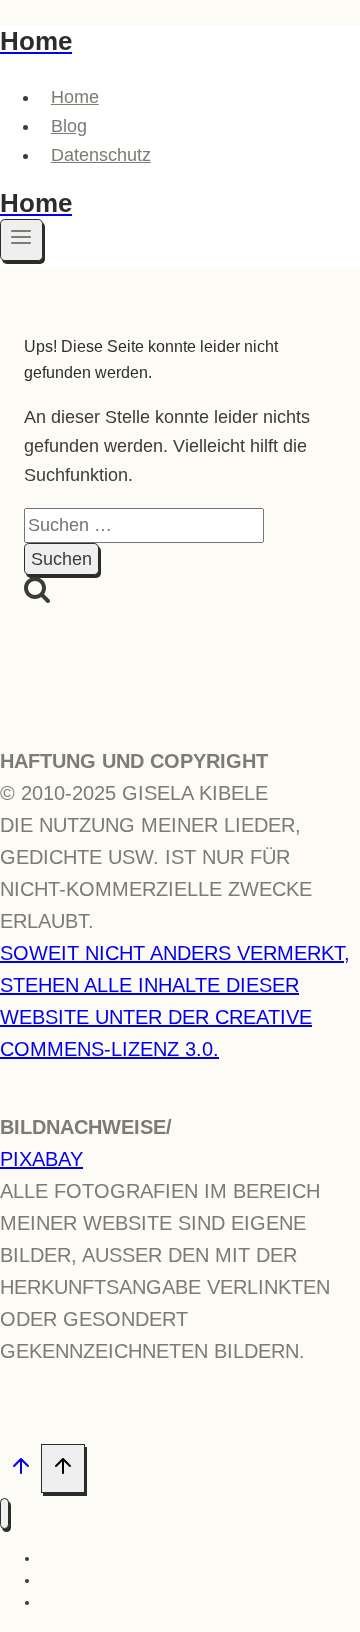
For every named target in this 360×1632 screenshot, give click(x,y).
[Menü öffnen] (21, 240)
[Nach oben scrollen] (20, 1470)
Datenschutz (101, 155)
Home (75, 97)
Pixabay (41, 1159)
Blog (69, 126)
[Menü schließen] (4, 1513)
